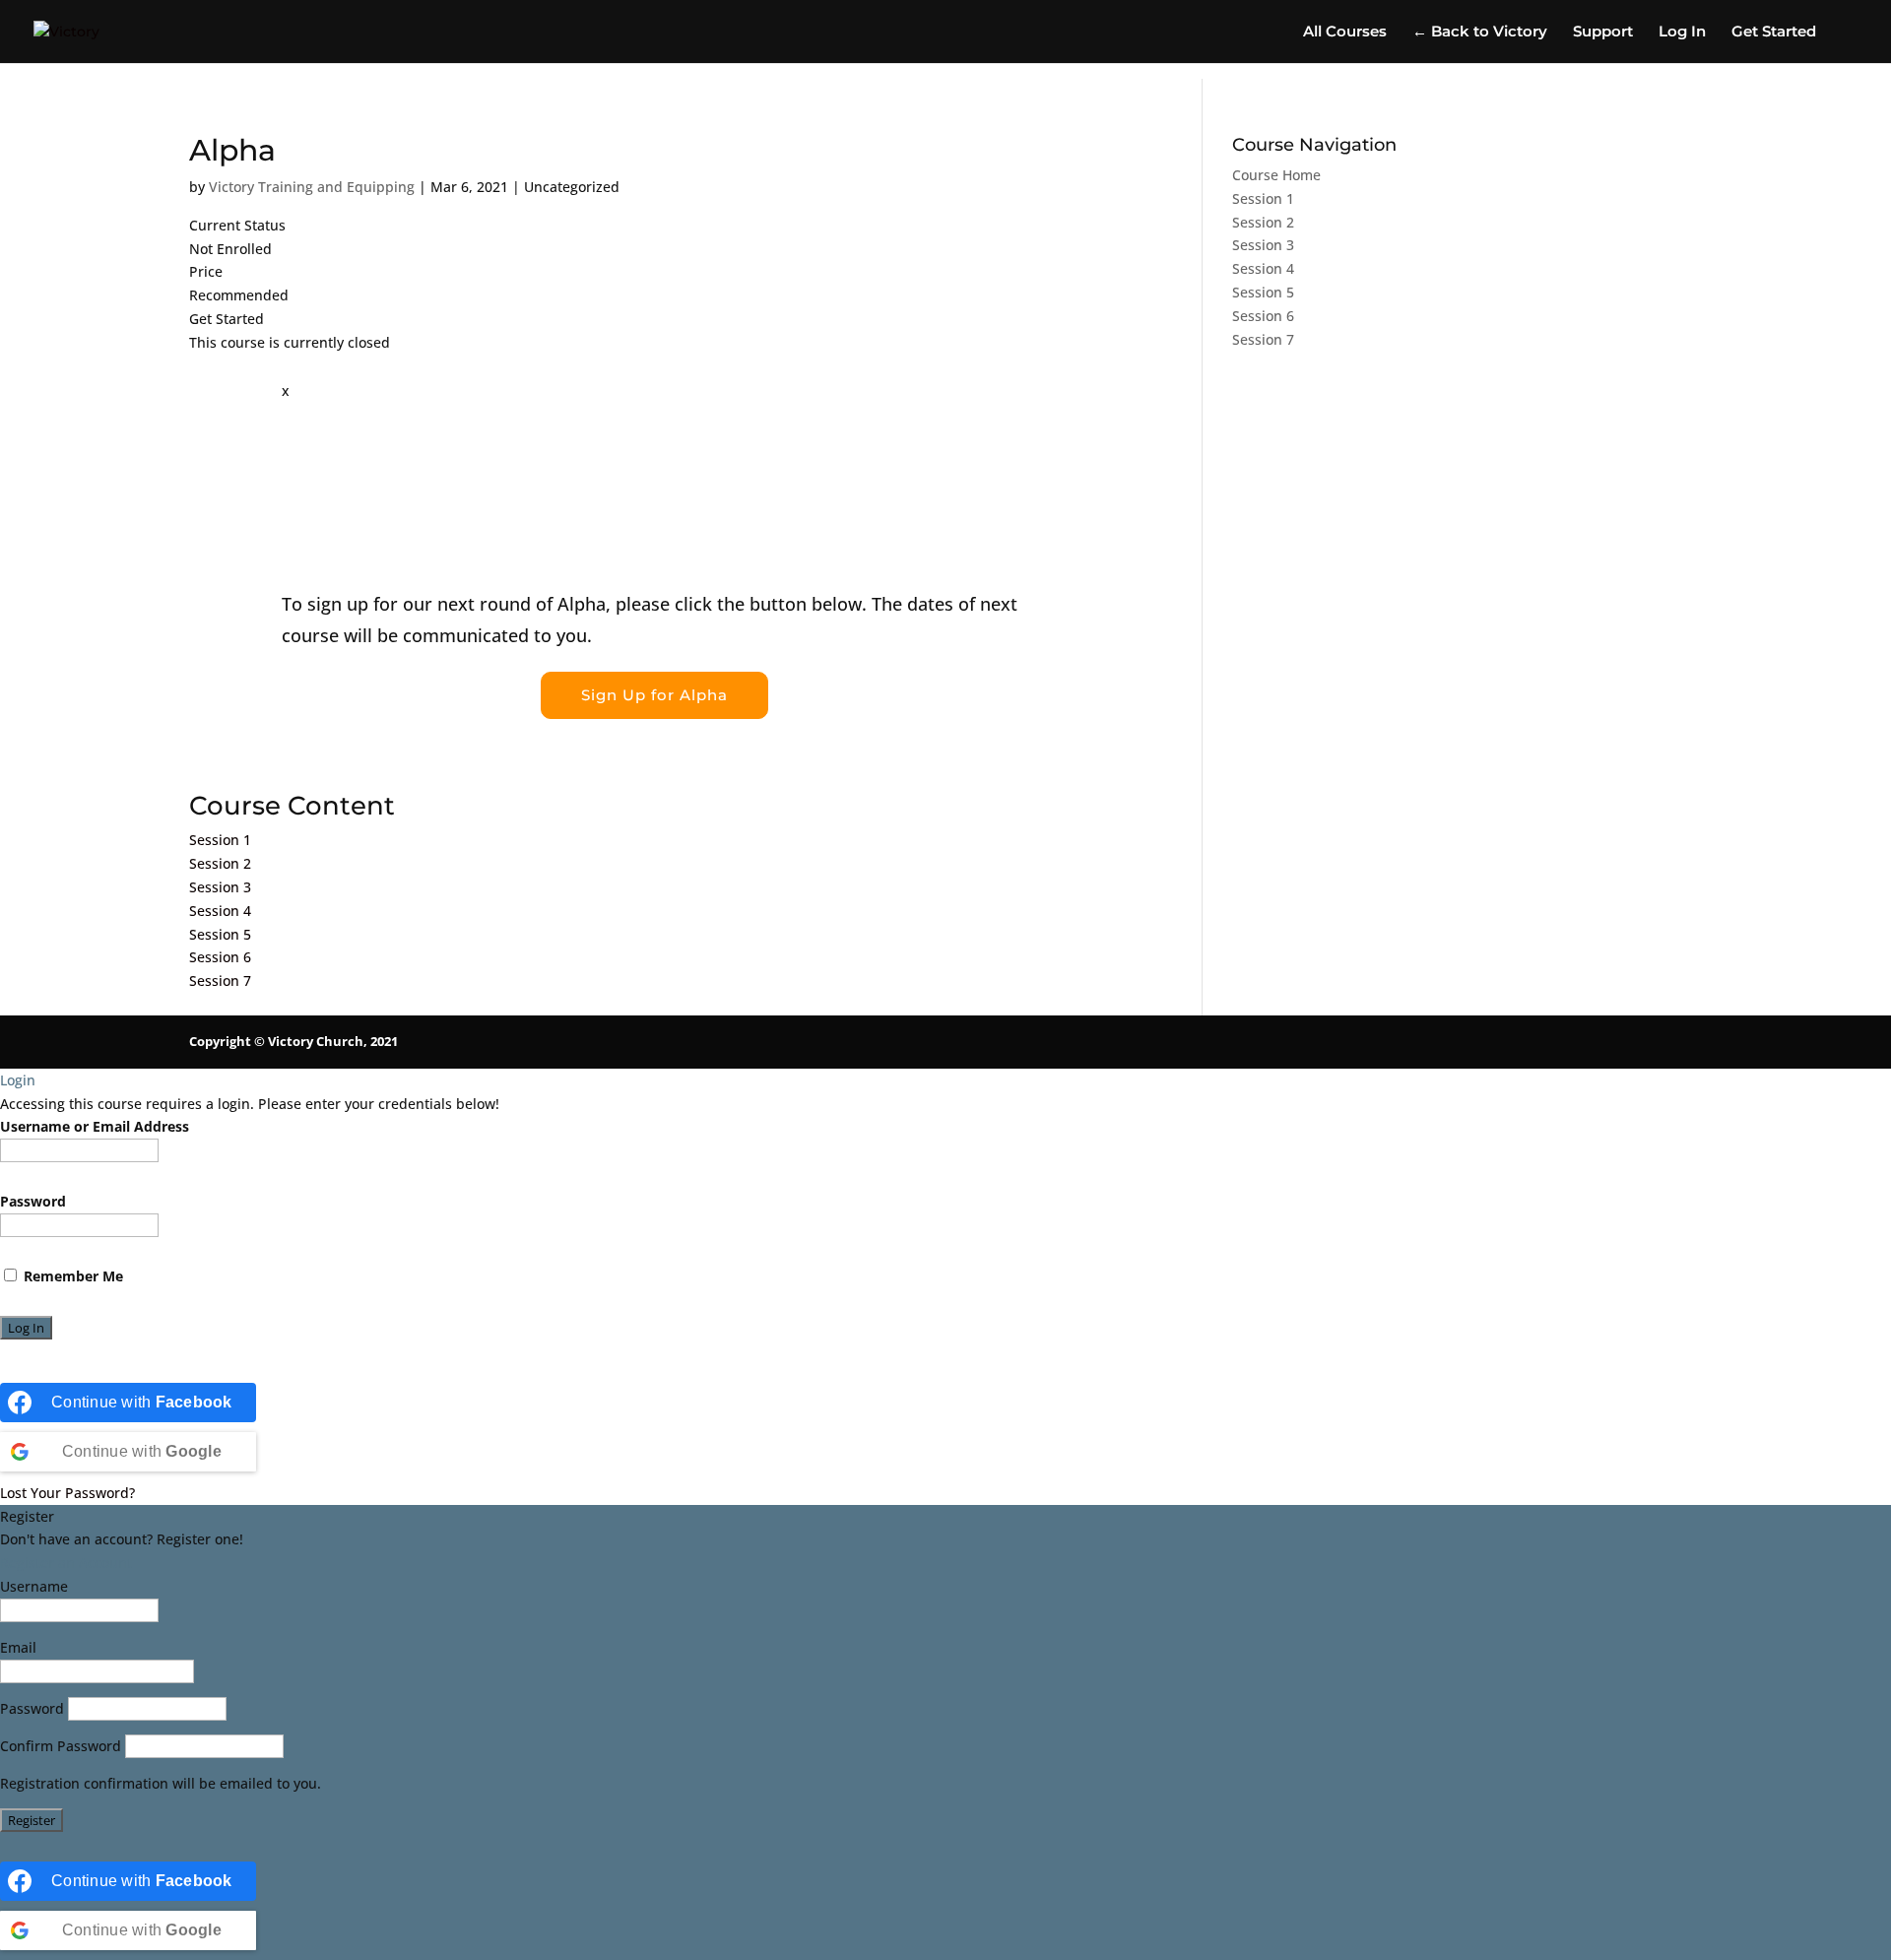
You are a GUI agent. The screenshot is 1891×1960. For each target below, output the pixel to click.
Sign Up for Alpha (654, 695)
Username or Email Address (95, 1126)
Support (1603, 33)
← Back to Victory (1480, 33)
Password (33, 1201)
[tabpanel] (654, 574)
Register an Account (66, 1563)
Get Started (1774, 33)
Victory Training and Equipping (312, 187)
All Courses (1345, 33)
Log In (1682, 33)
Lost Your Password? (67, 1493)
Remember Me (71, 1276)
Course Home (1276, 175)
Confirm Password (61, 1746)
